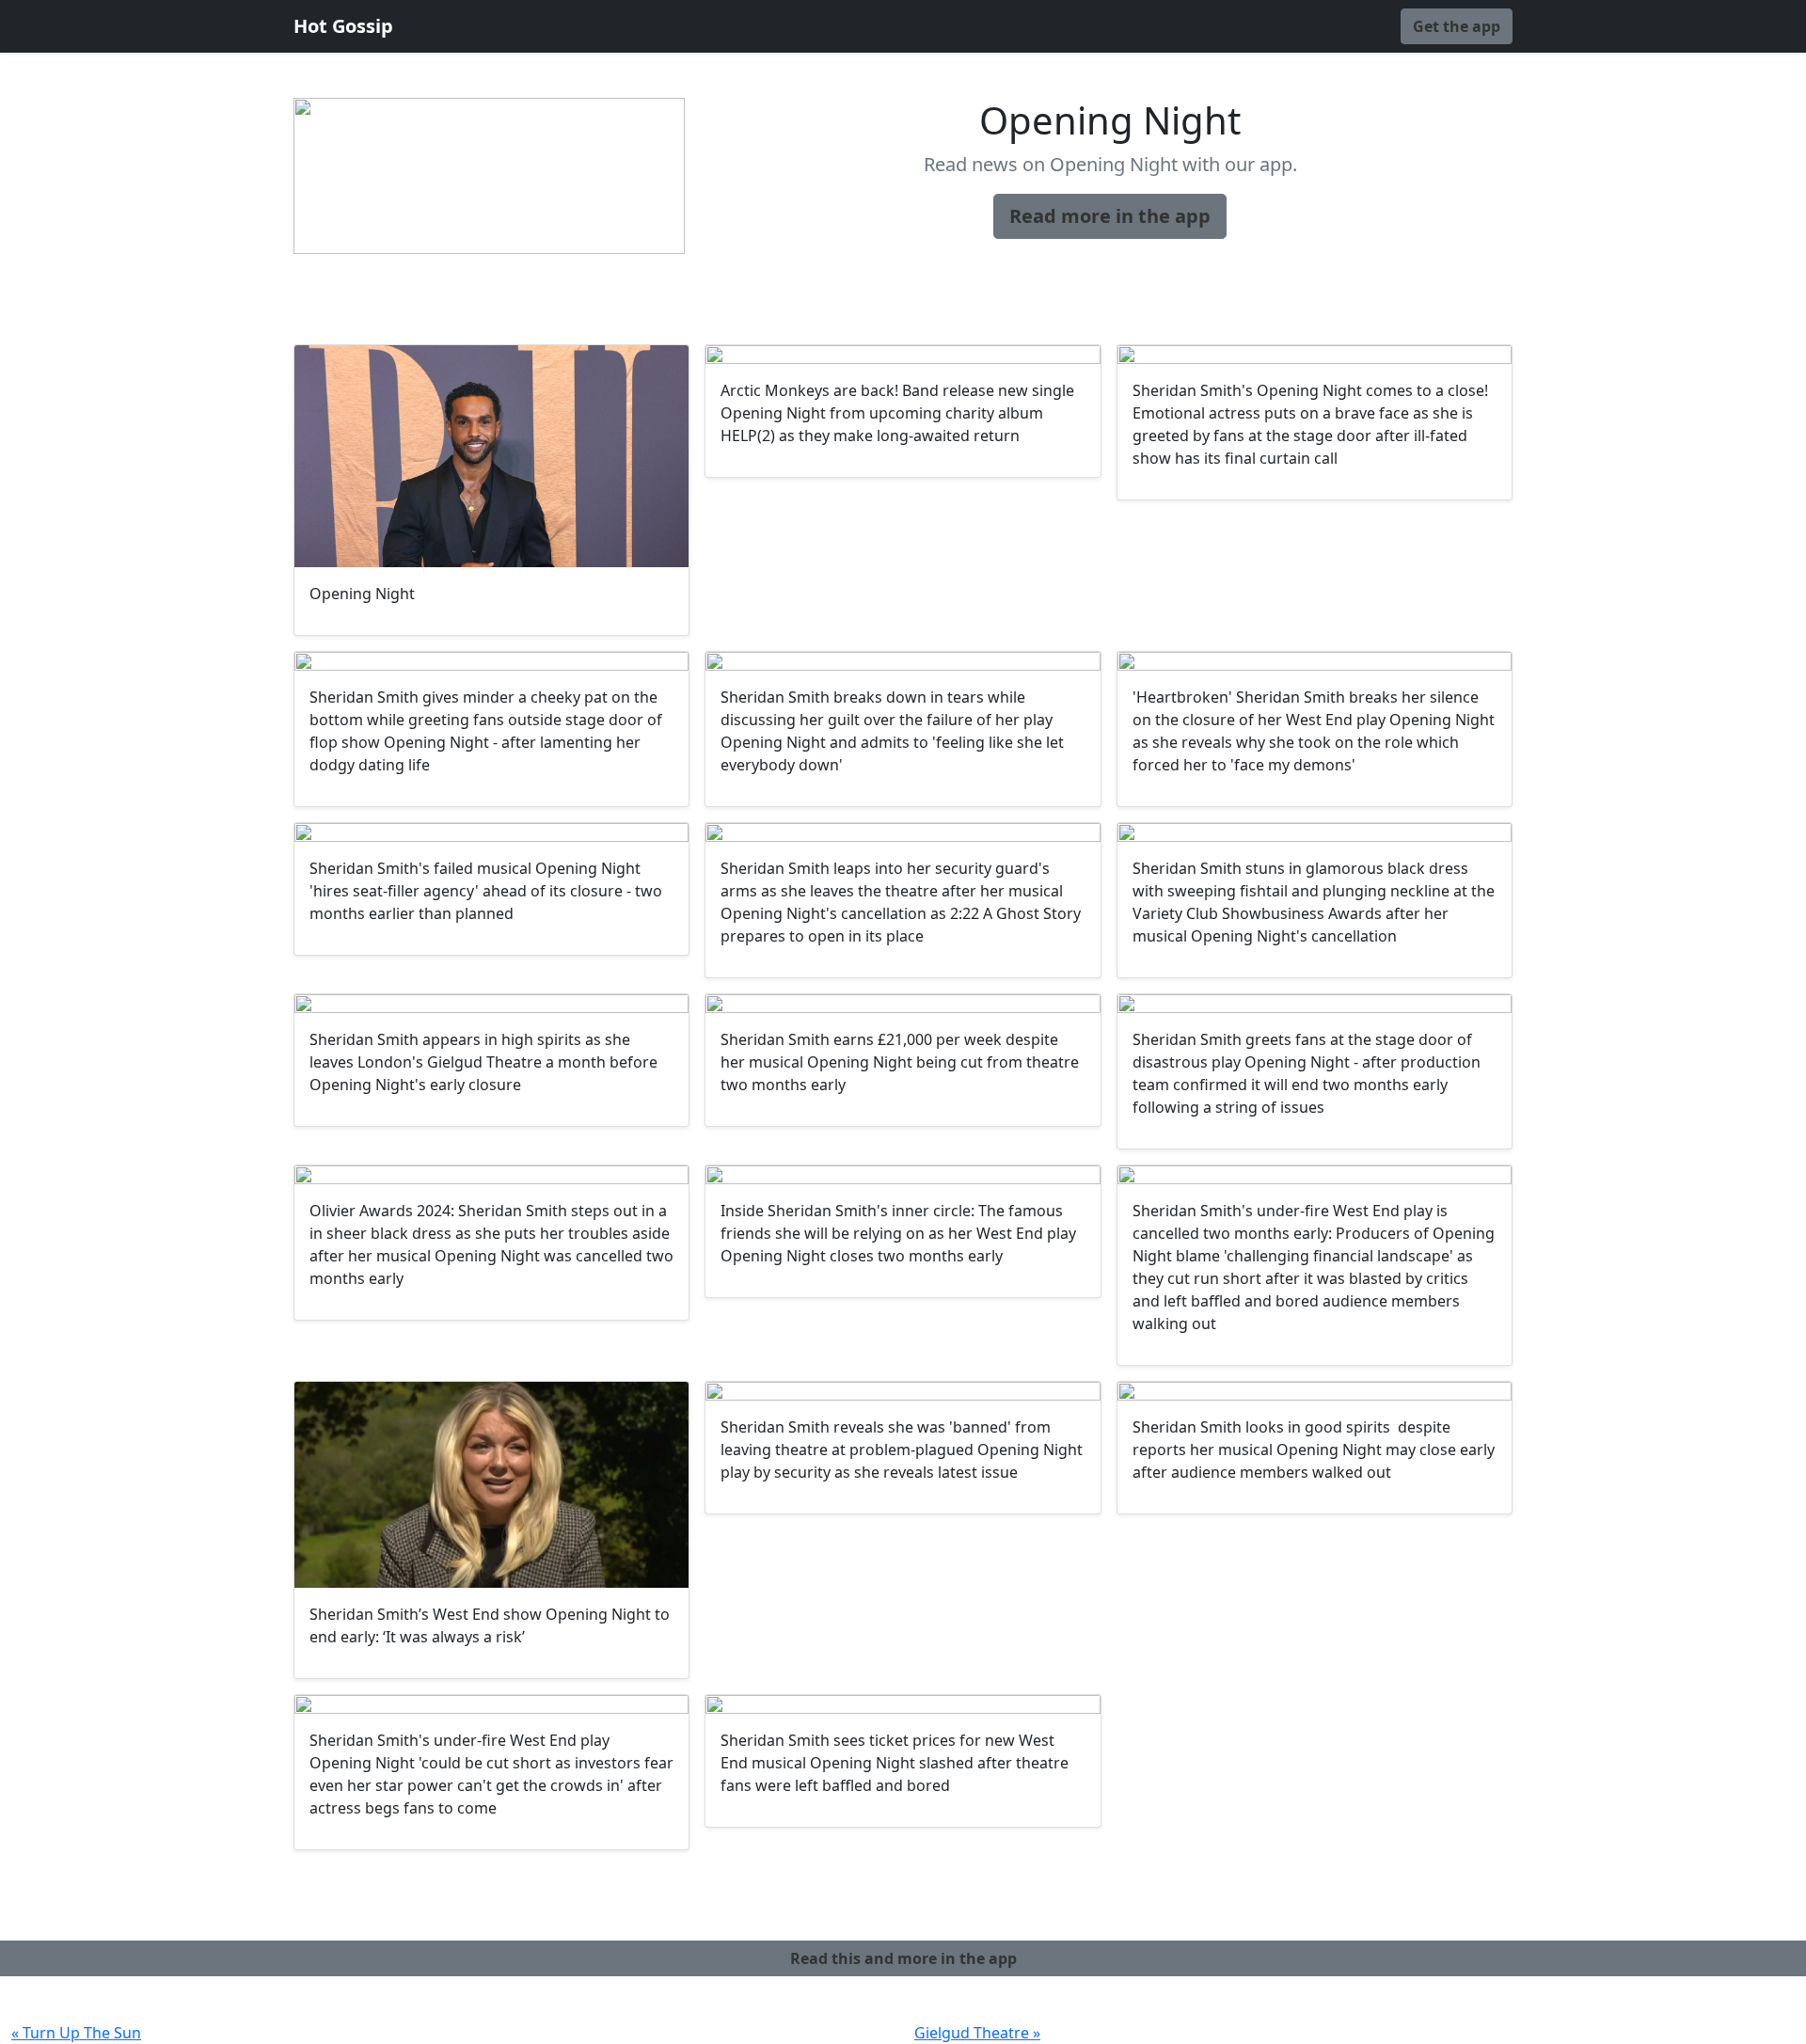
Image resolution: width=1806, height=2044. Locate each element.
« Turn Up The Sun (76, 2033)
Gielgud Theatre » (977, 2033)
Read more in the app (1110, 216)
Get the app (1457, 26)
